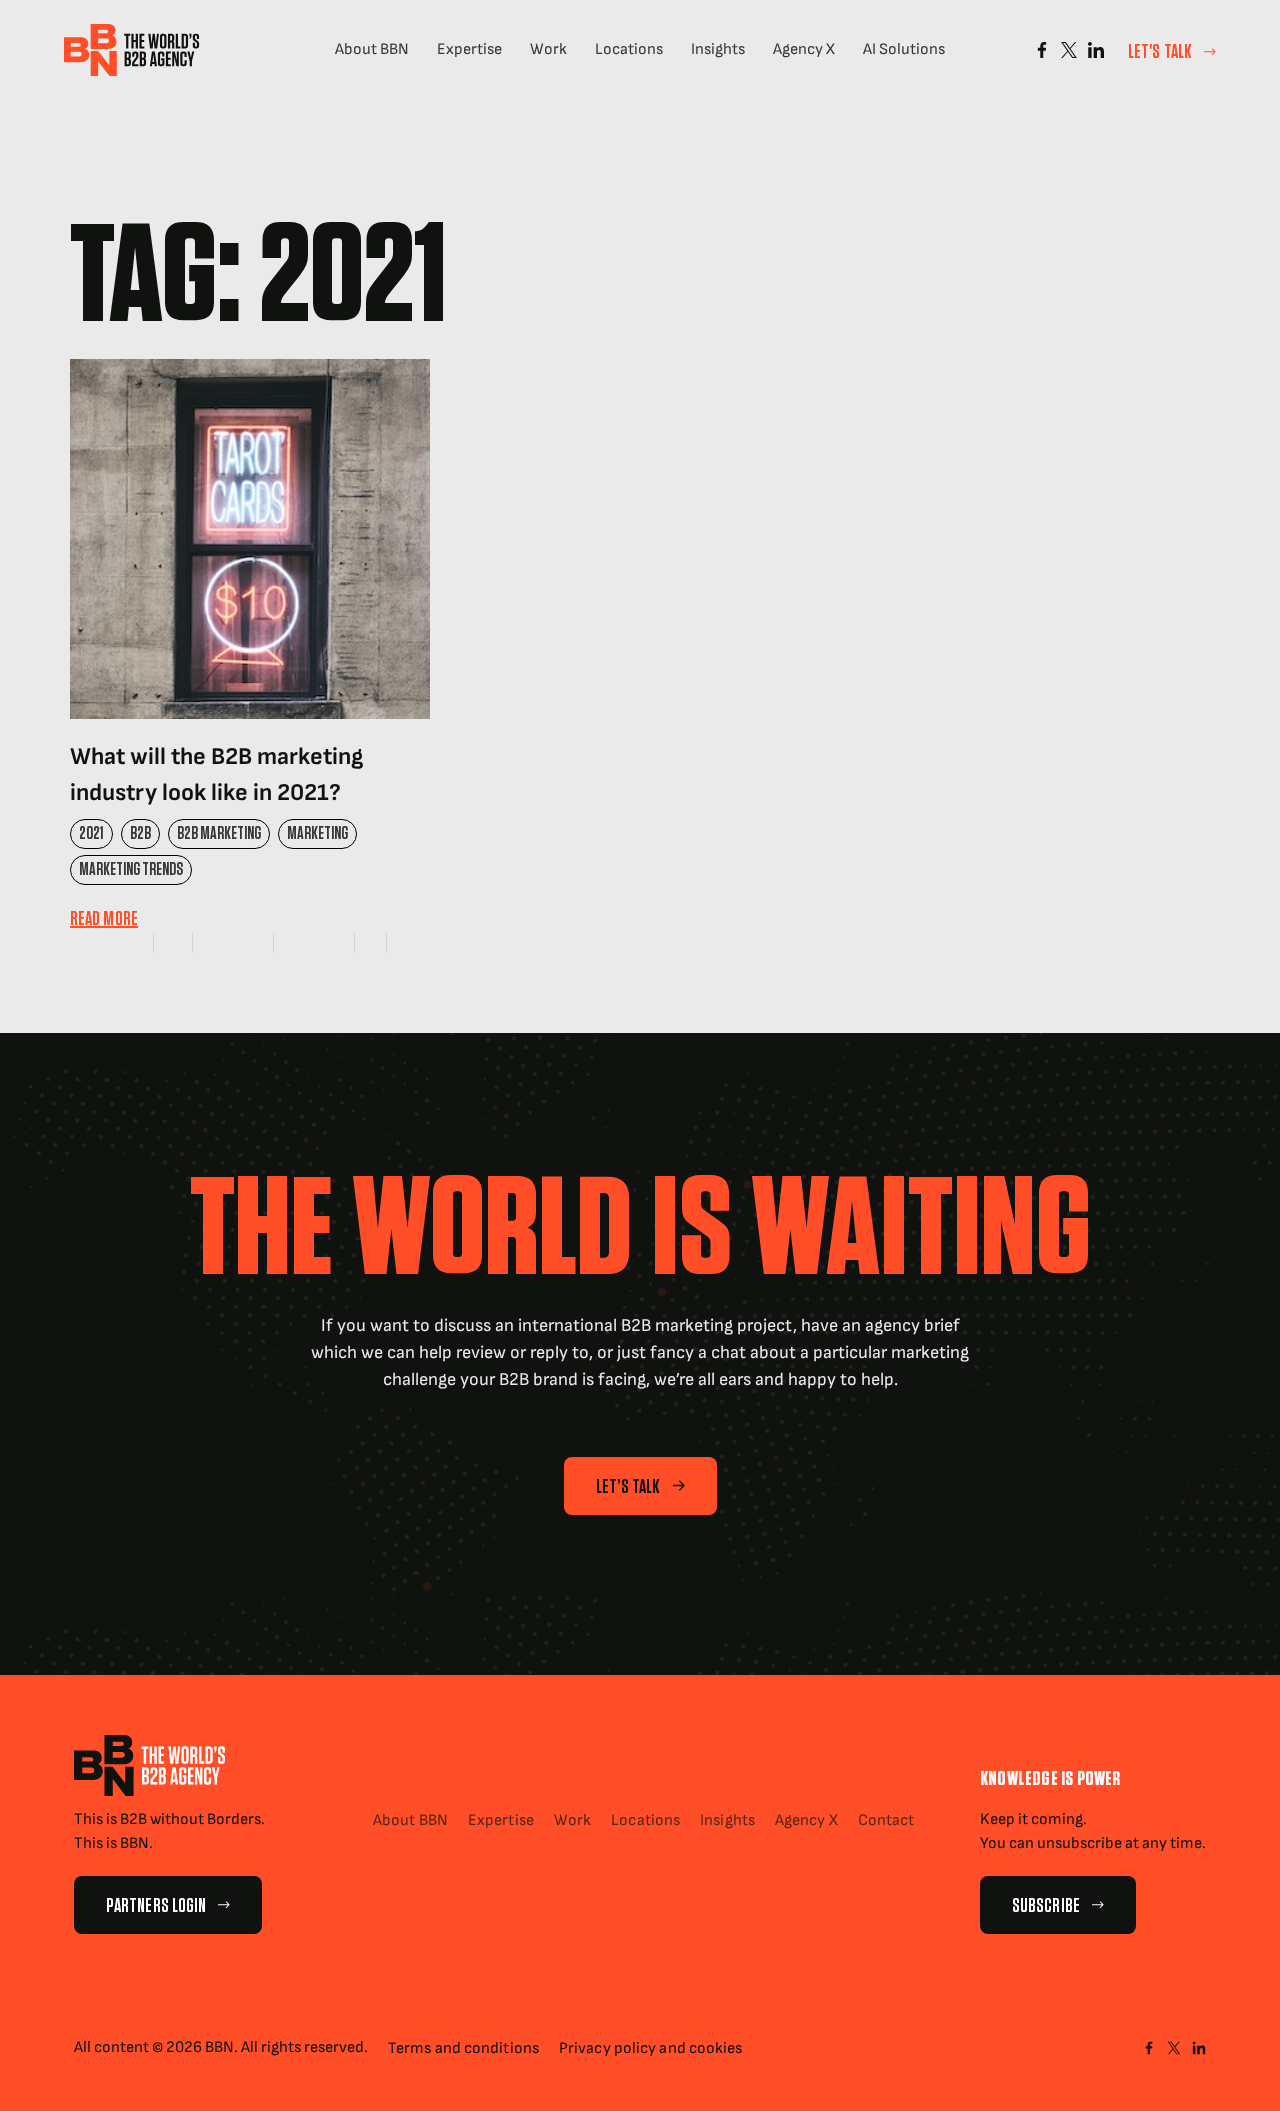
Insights (718, 49)
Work (548, 49)
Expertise (469, 49)
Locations (629, 49)
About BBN (372, 49)
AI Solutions (904, 49)
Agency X (804, 49)
